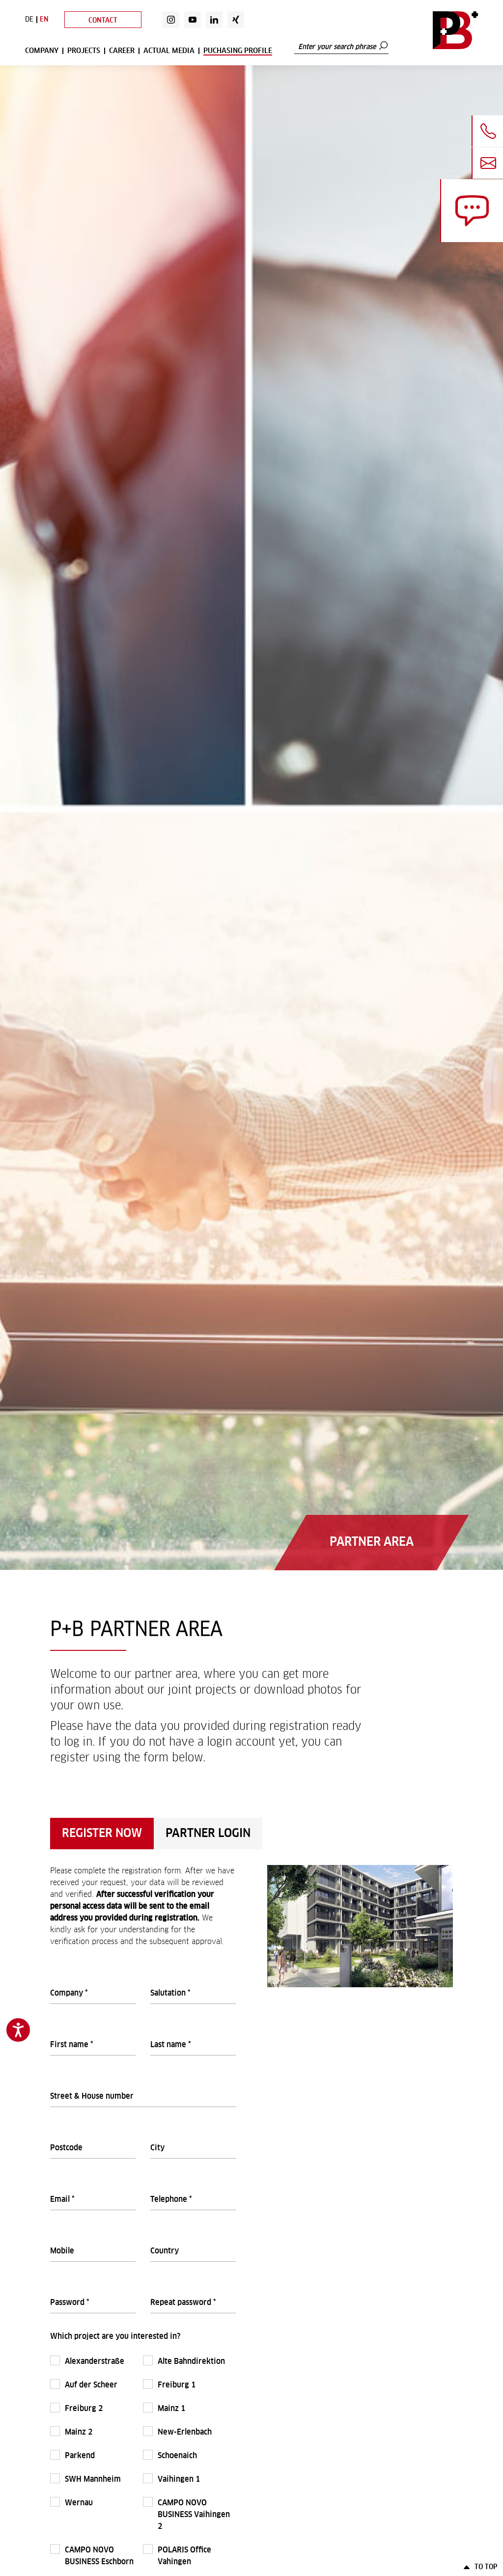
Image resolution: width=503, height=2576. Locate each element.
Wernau (80, 2503)
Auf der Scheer (92, 2385)
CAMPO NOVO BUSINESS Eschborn (100, 2556)
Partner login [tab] (208, 1834)
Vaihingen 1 (180, 2479)
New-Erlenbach (186, 2432)
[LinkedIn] (214, 20)
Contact (103, 21)
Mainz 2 (80, 2432)
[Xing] (236, 20)
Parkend (81, 2456)
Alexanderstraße (96, 2361)
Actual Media (169, 51)
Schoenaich (178, 2456)
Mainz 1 (172, 2409)
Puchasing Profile (238, 51)
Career (122, 51)
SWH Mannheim (94, 2479)
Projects (84, 51)
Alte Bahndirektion (192, 2361)
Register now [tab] (102, 1834)
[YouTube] (193, 20)
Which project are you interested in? (115, 2336)
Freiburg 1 (178, 2385)
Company (42, 51)
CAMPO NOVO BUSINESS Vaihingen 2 (194, 2515)
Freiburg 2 (85, 2409)
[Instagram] (171, 20)
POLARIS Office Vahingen (184, 2556)
